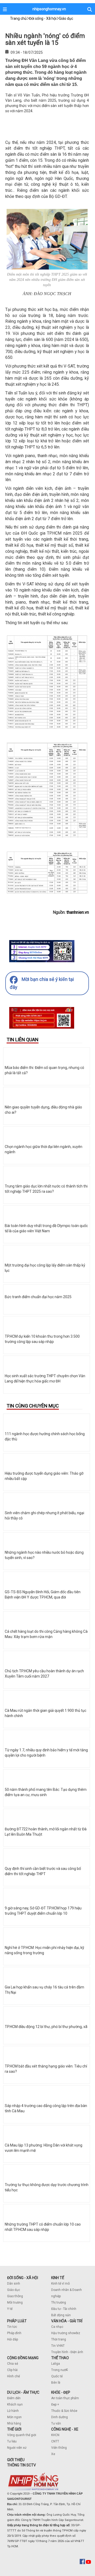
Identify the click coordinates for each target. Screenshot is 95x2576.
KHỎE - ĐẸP (61, 2392)
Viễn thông (59, 2448)
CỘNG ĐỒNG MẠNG (23, 2358)
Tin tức (12, 2327)
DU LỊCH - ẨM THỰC (23, 2392)
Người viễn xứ (17, 2448)
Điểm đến (14, 2398)
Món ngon (14, 2417)
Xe (53, 2454)
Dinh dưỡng (60, 2417)
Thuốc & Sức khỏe (64, 2411)
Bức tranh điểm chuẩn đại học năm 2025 (38, 1297)
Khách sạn (15, 2404)
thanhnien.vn (78, 912)
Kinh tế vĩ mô (60, 2284)
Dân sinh (14, 2284)
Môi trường (15, 2303)
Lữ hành (13, 2411)
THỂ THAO (60, 2358)
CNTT (55, 2441)
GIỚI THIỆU (16, 2460)
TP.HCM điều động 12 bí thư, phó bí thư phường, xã (46, 2027)
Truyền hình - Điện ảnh (67, 2352)
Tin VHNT (58, 2346)
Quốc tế (57, 2376)
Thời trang (59, 2339)
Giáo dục (14, 2290)
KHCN (55, 2435)
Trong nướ (59, 2370)
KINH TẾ (58, 2278)
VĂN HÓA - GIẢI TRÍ (67, 2321)
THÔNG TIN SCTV (22, 2465)
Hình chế (13, 2376)
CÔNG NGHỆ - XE (65, 2429)
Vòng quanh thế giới (22, 2435)
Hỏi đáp (13, 2339)
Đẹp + (55, 2404)
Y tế (10, 2309)
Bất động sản (61, 2315)
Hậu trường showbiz (66, 2333)
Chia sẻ (13, 2364)
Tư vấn (56, 2423)
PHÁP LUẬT (17, 2321)
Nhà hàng (14, 2423)
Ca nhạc (57, 2327)
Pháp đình (14, 2333)
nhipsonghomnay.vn (49, 9)
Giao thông (15, 2296)
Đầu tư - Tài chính (64, 2309)
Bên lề (56, 2383)
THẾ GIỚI (14, 2429)
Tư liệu (12, 2441)
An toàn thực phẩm (65, 2398)
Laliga (56, 2364)
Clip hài (12, 2370)
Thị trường (59, 2303)
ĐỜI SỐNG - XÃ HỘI (23, 2278)
